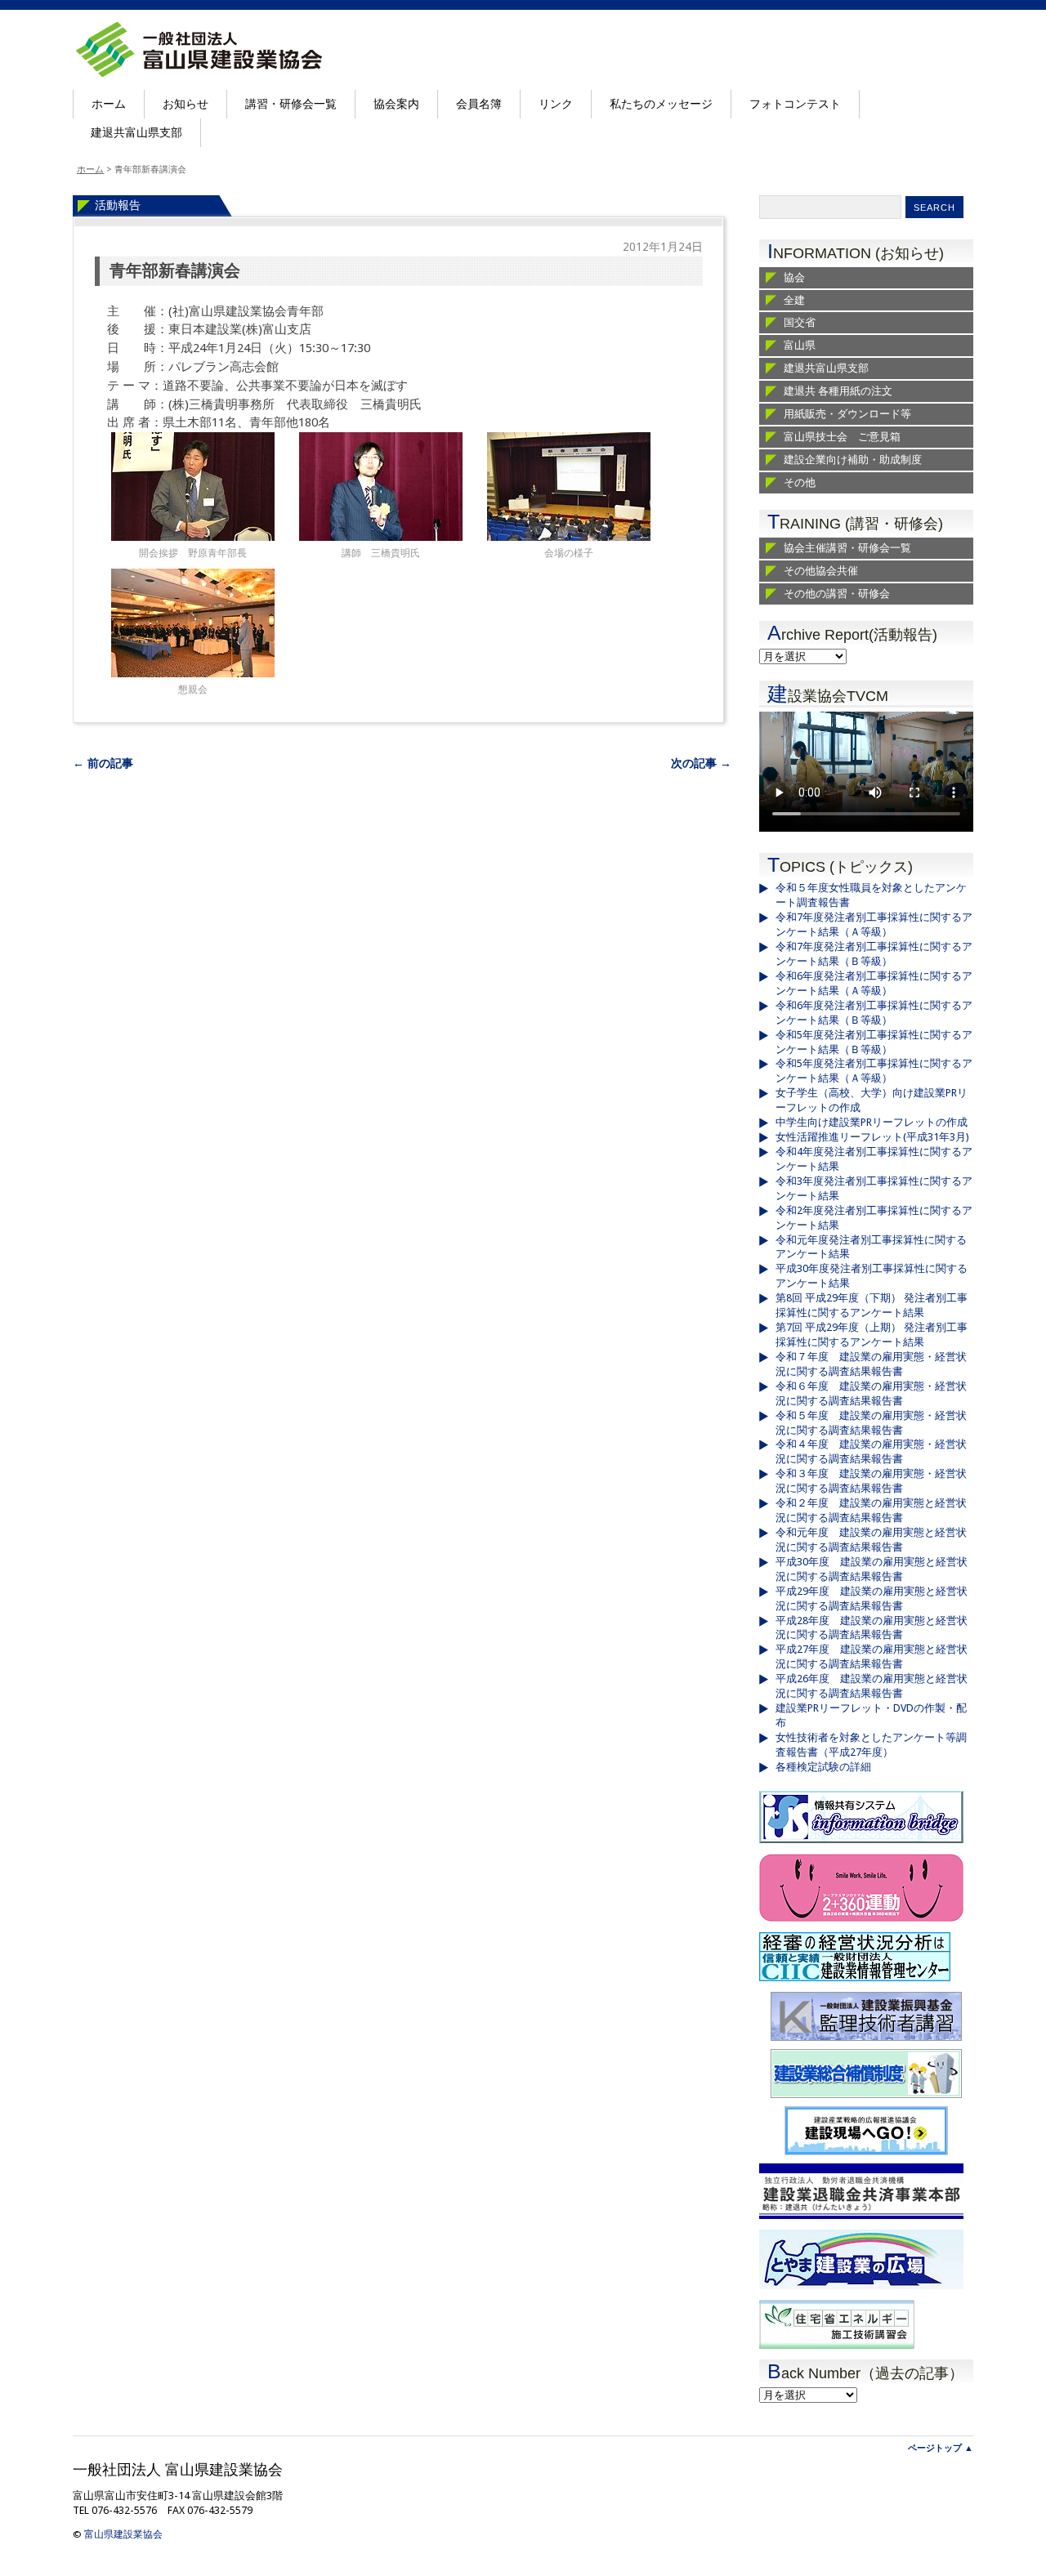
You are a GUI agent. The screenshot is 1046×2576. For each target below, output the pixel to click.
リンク (556, 104)
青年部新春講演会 (175, 271)
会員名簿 (479, 104)
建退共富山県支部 (136, 132)
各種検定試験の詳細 (823, 1767)
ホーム (109, 104)
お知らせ (186, 104)
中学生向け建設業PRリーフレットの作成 (872, 1122)
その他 (800, 482)
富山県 (800, 345)
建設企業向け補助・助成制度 (853, 460)
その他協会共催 (821, 571)
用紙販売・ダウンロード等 (847, 414)
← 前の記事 (103, 763)
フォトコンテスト (795, 104)
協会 (794, 277)
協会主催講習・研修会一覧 (847, 548)
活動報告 (118, 205)
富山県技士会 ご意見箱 (842, 437)
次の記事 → (701, 763)
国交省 (800, 322)
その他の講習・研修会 (837, 594)
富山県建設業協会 (123, 2534)
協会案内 (396, 104)
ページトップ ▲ (941, 2448)
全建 (794, 300)
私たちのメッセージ (661, 104)
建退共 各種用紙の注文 (838, 391)
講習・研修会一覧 (291, 104)
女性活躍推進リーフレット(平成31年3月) (872, 1137)
